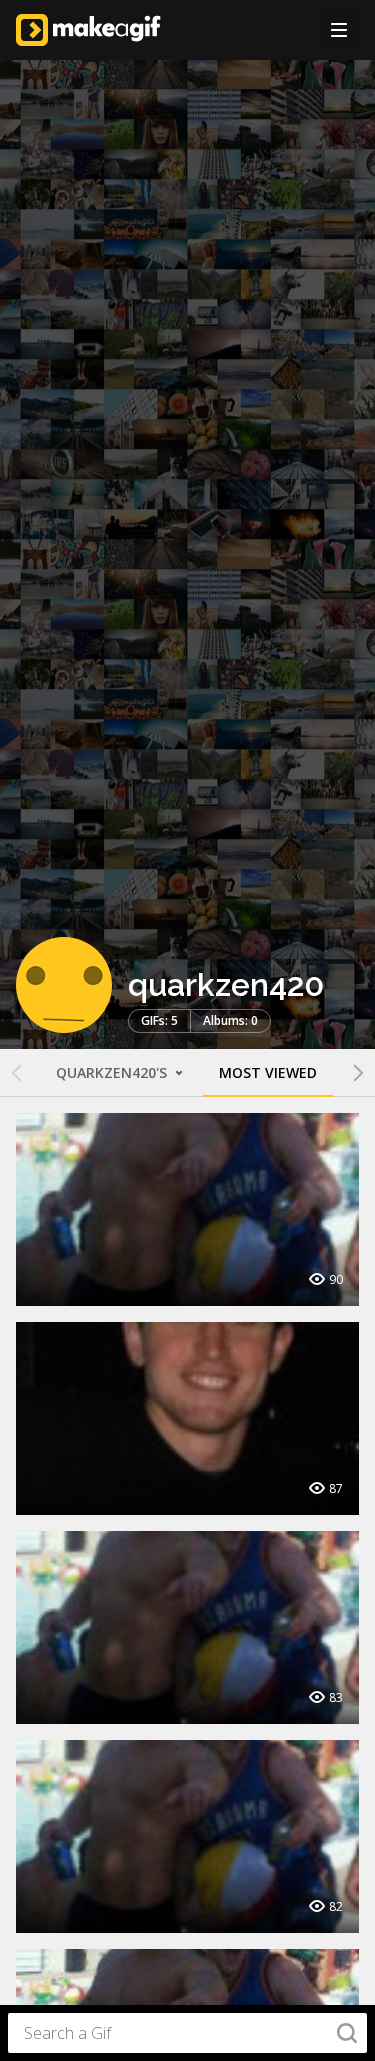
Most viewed (268, 1072)
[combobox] (187, 2033)
